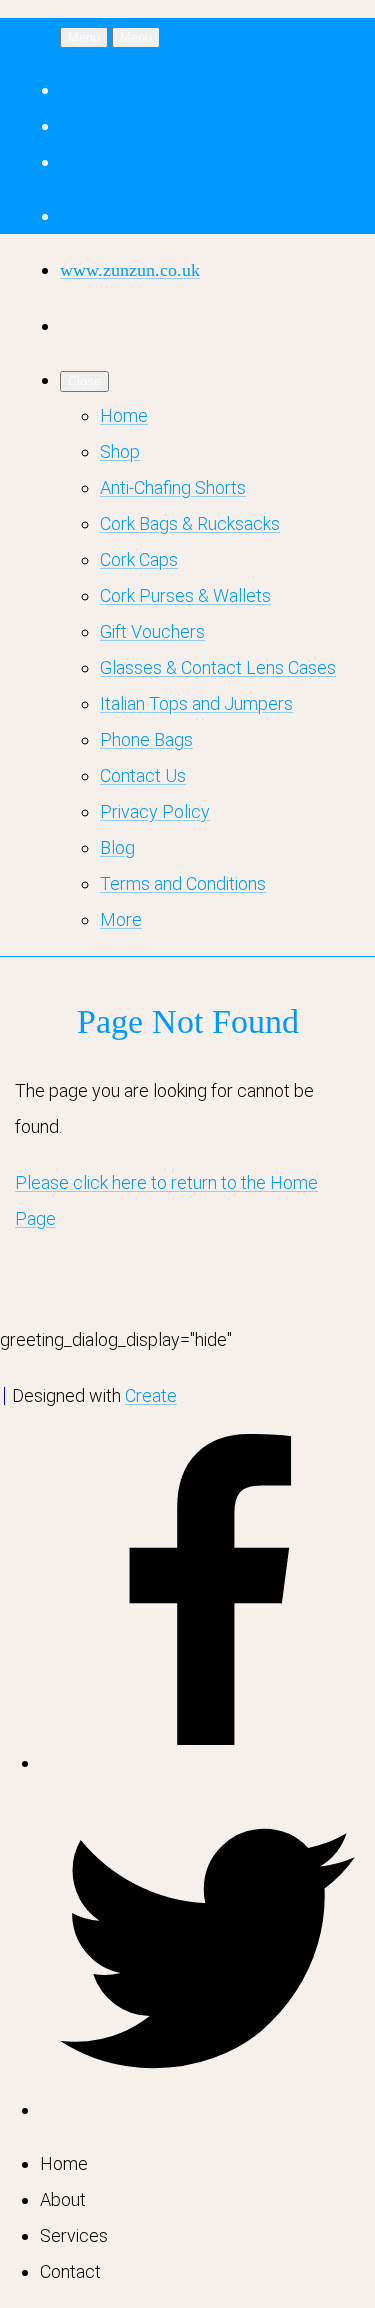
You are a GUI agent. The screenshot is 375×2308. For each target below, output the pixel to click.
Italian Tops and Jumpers (196, 703)
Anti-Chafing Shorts (173, 487)
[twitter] (207, 2109)
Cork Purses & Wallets (185, 595)
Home (124, 415)
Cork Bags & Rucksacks (190, 523)
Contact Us (143, 775)
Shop (120, 451)
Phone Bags (146, 739)
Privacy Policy (155, 811)
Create (151, 1395)
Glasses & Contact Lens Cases (218, 667)
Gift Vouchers (152, 631)
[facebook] (207, 1762)
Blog (117, 847)
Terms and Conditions (183, 883)
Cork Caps (139, 559)
